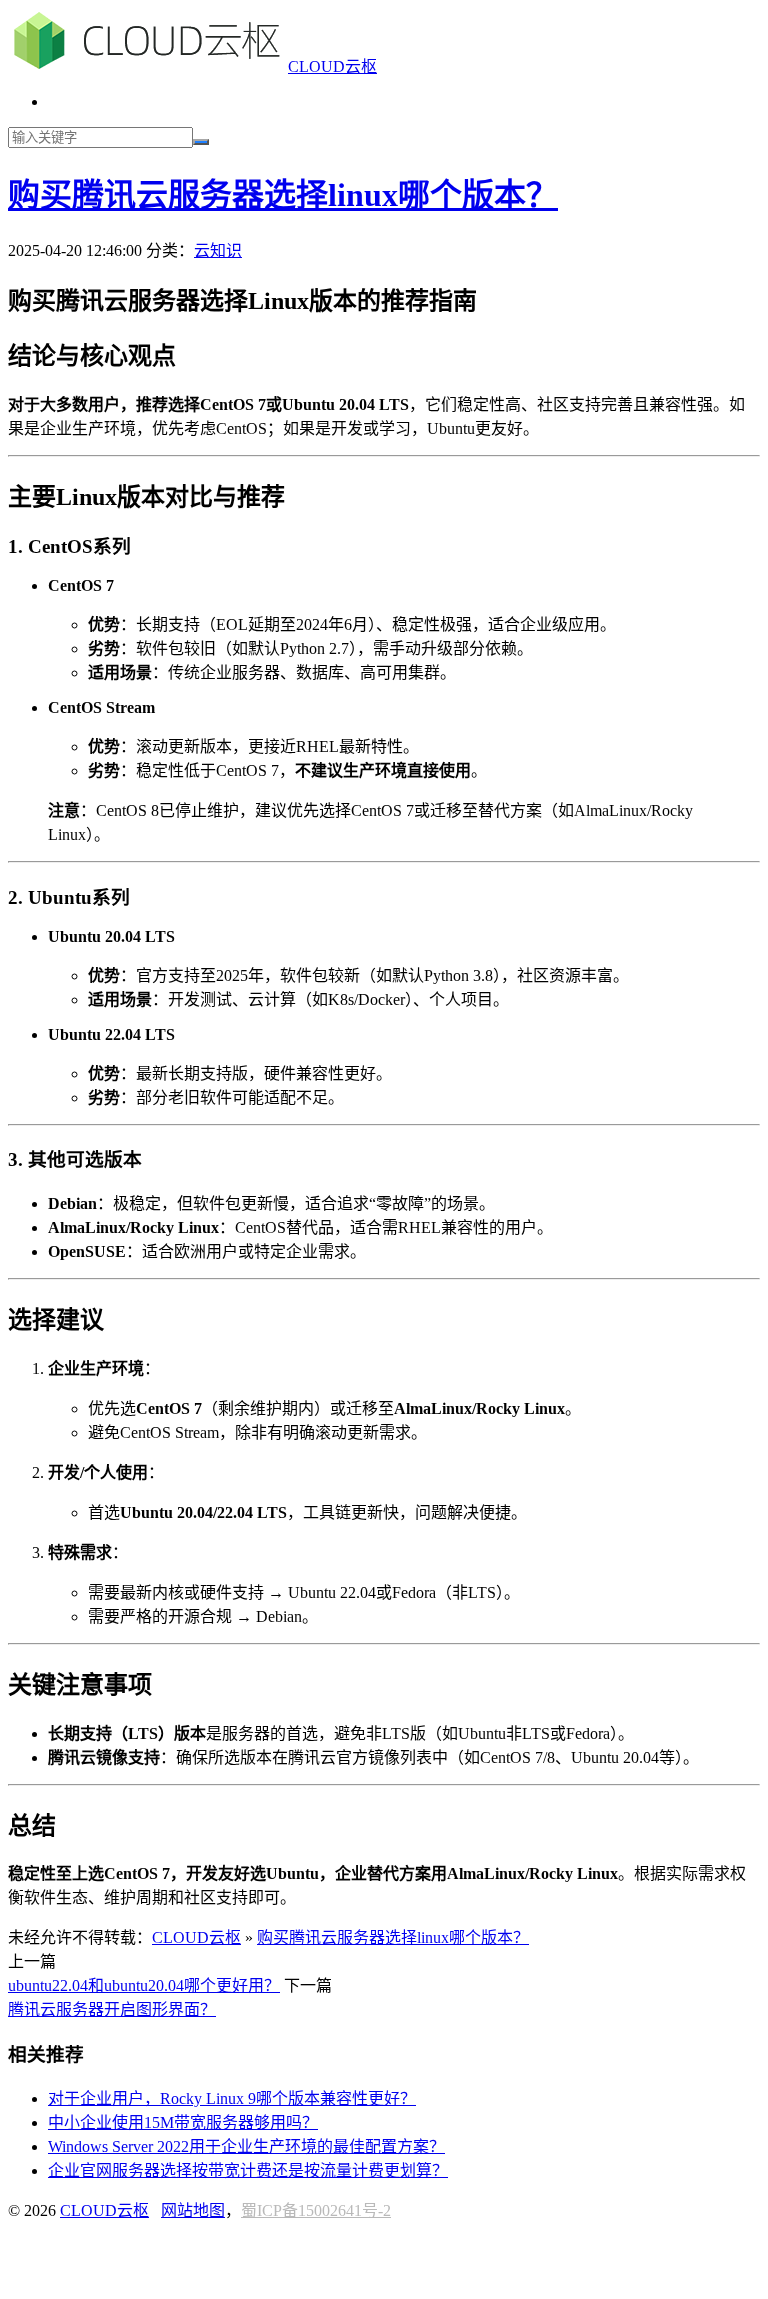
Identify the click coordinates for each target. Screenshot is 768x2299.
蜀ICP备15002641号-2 (316, 2210)
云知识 (218, 250)
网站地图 (193, 2210)
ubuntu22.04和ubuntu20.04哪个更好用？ (144, 1985)
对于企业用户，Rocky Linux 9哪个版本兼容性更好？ (232, 2098)
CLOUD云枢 (332, 66)
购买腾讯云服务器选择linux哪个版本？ (283, 195)
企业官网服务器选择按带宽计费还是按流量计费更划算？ (248, 2170)
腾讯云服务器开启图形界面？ (112, 2009)
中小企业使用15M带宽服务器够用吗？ (183, 2122)
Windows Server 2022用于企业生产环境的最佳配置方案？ (246, 2146)
